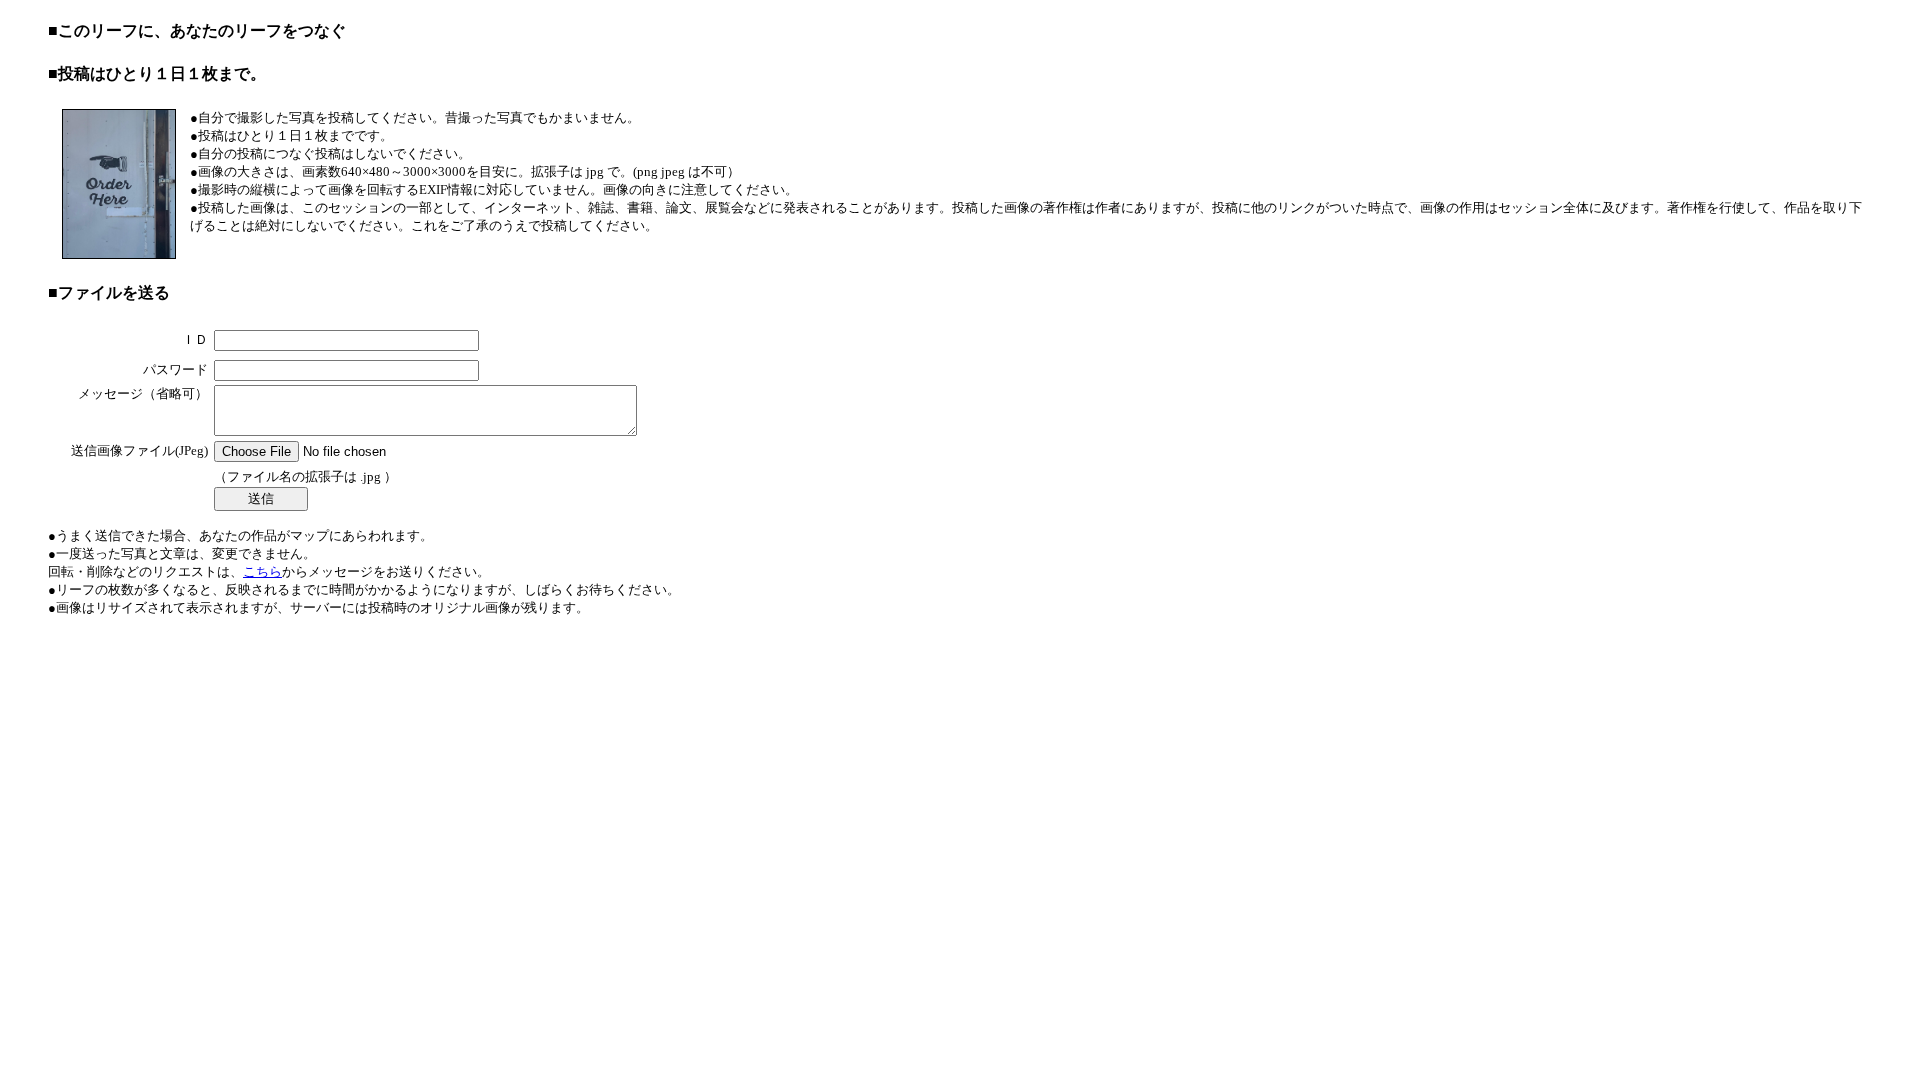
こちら (262, 571)
